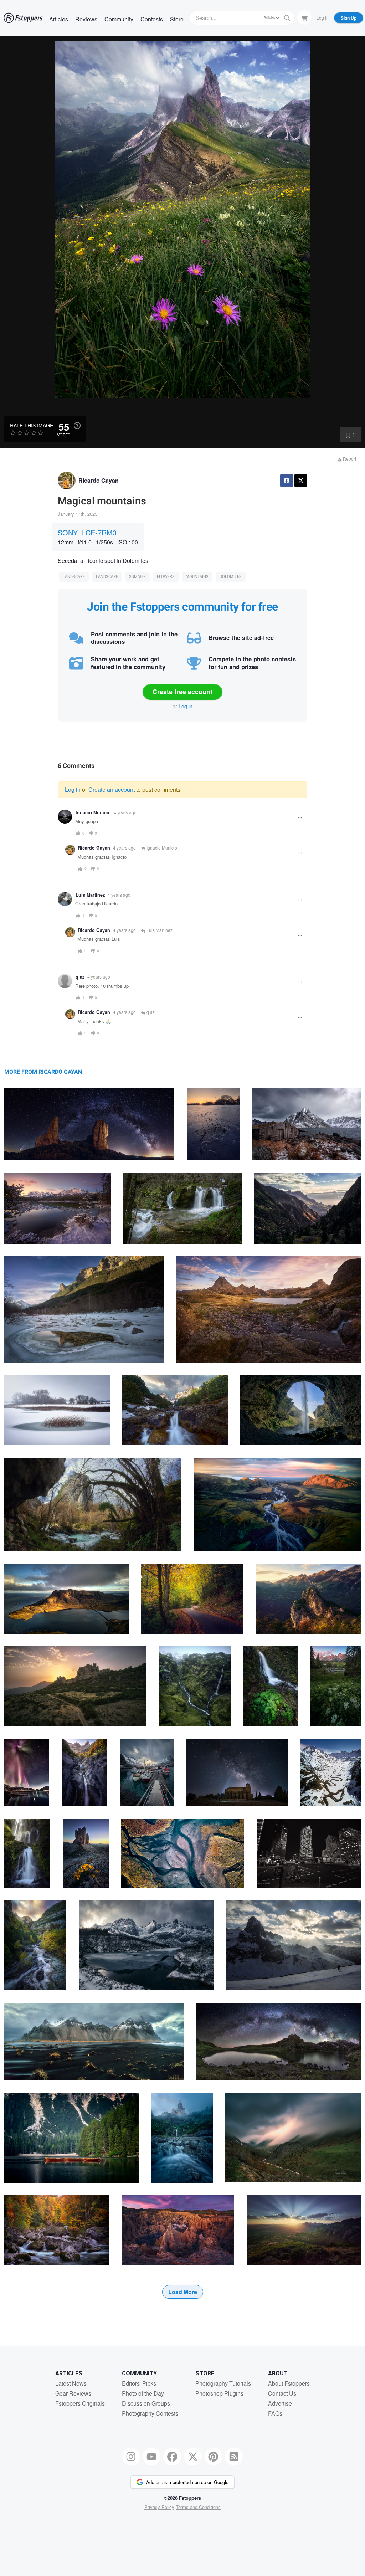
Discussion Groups (146, 2403)
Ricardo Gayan (99, 480)
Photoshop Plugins (219, 2393)
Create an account (112, 789)
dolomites (231, 577)
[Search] (287, 18)
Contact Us (282, 2393)
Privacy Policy (159, 2507)
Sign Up (349, 18)
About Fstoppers (289, 2383)
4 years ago (125, 812)
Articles (59, 19)
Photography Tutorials (223, 2383)
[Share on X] (301, 481)
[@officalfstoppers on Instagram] (131, 2457)
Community (119, 19)
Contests (152, 19)
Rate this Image (32, 425)
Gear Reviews (73, 2393)
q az (80, 977)
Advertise (280, 2403)
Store (177, 19)
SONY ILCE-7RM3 (87, 532)
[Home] (23, 18)
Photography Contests (150, 2413)
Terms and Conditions (198, 2507)
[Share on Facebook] (287, 481)
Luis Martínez (90, 895)
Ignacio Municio (93, 812)
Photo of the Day (143, 2393)
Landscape (74, 577)
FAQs (275, 2413)
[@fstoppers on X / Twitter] (193, 2457)
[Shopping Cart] (304, 17)
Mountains (197, 577)
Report (349, 459)
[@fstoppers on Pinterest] (214, 2457)
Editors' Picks (139, 2383)
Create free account (182, 692)
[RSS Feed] (234, 2457)
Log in (186, 706)
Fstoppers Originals (80, 2403)
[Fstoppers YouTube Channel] (151, 2457)
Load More (183, 2292)
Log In (323, 18)
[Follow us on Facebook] (172, 2457)
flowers (166, 577)
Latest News (71, 2383)
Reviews (86, 19)
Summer (137, 577)
